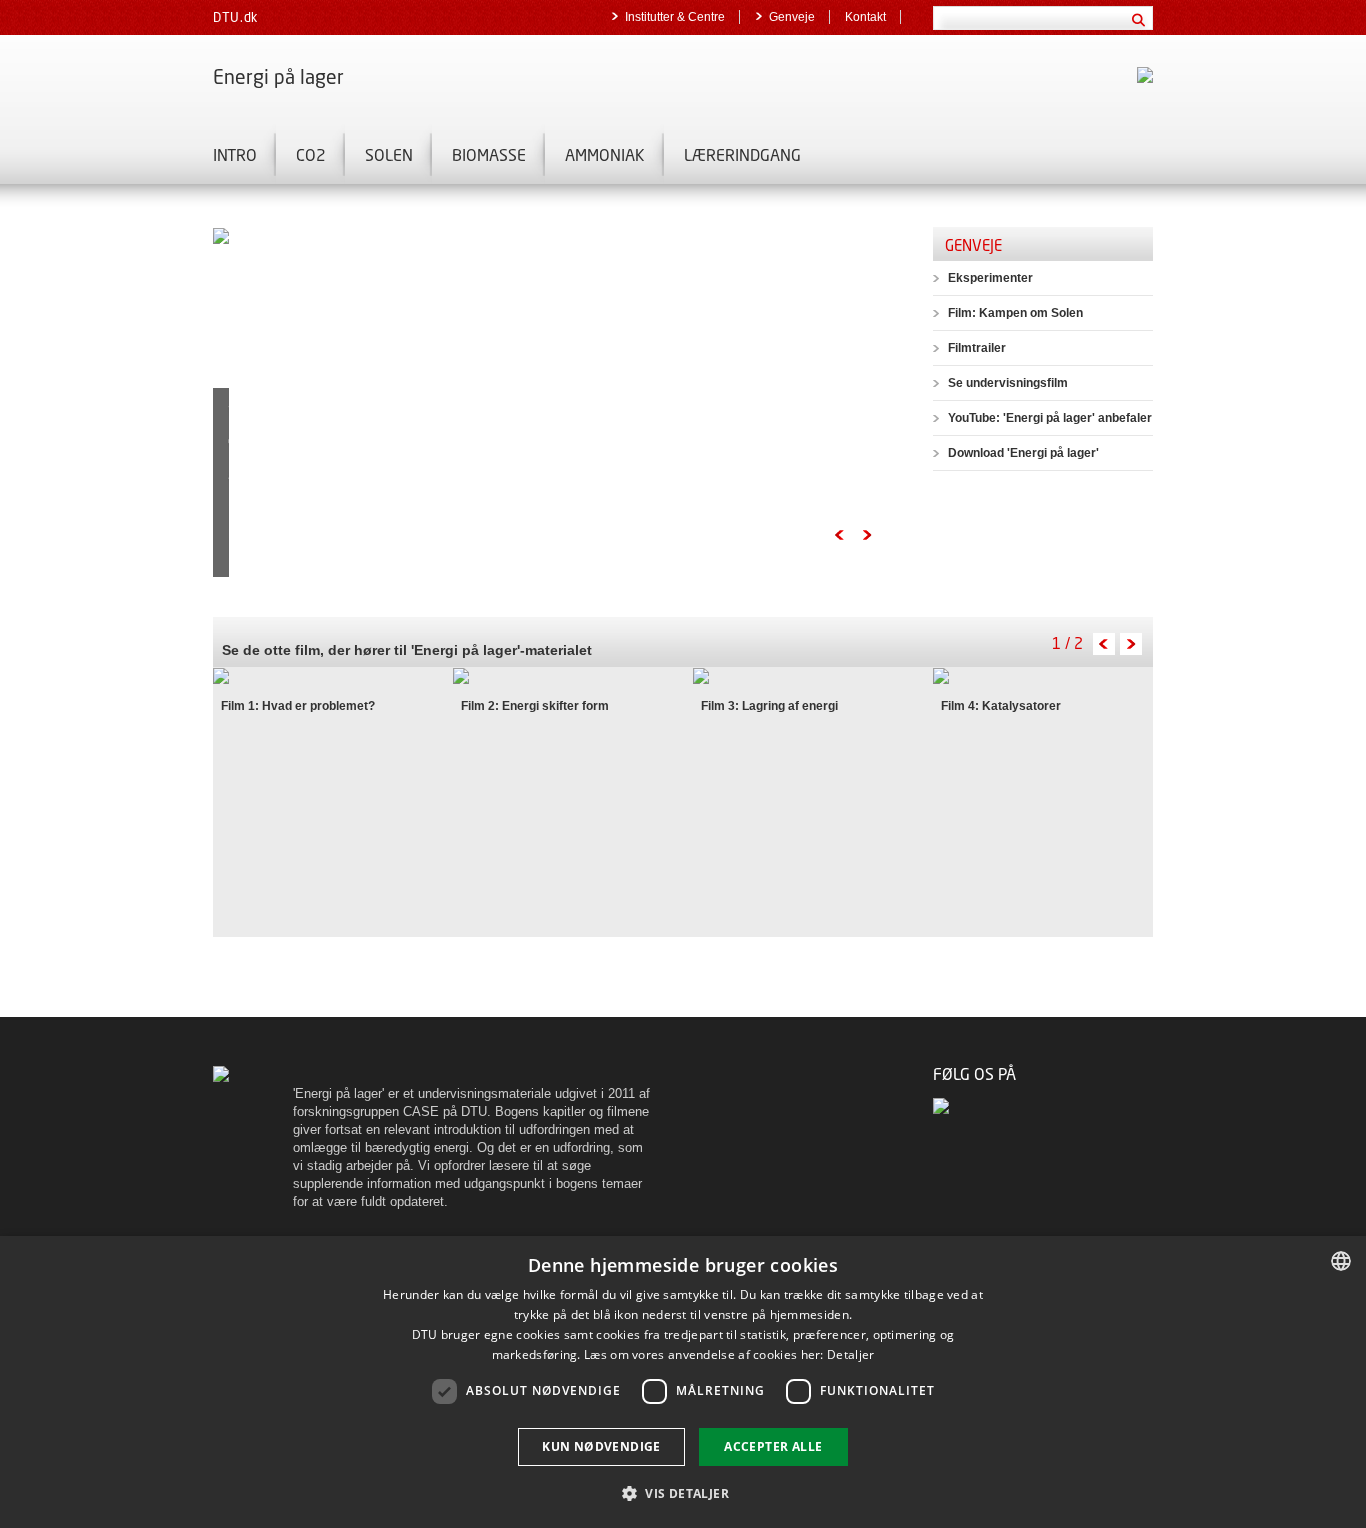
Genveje (792, 17)
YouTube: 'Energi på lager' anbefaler (1050, 418)
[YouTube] (942, 1105)
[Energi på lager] (221, 1073)
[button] (683, 1492)
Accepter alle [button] (773, 1446)
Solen (389, 154)
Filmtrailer (977, 348)
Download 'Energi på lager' (1023, 453)
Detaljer (850, 1354)
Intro (235, 154)
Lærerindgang (742, 154)
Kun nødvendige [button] (601, 1446)
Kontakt (865, 17)
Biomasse (489, 154)
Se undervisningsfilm (1008, 383)
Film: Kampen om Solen (1015, 313)
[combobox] (1341, 1261)
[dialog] (683, 1382)
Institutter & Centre (675, 17)
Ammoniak (605, 154)
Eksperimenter (990, 278)
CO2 (311, 154)
